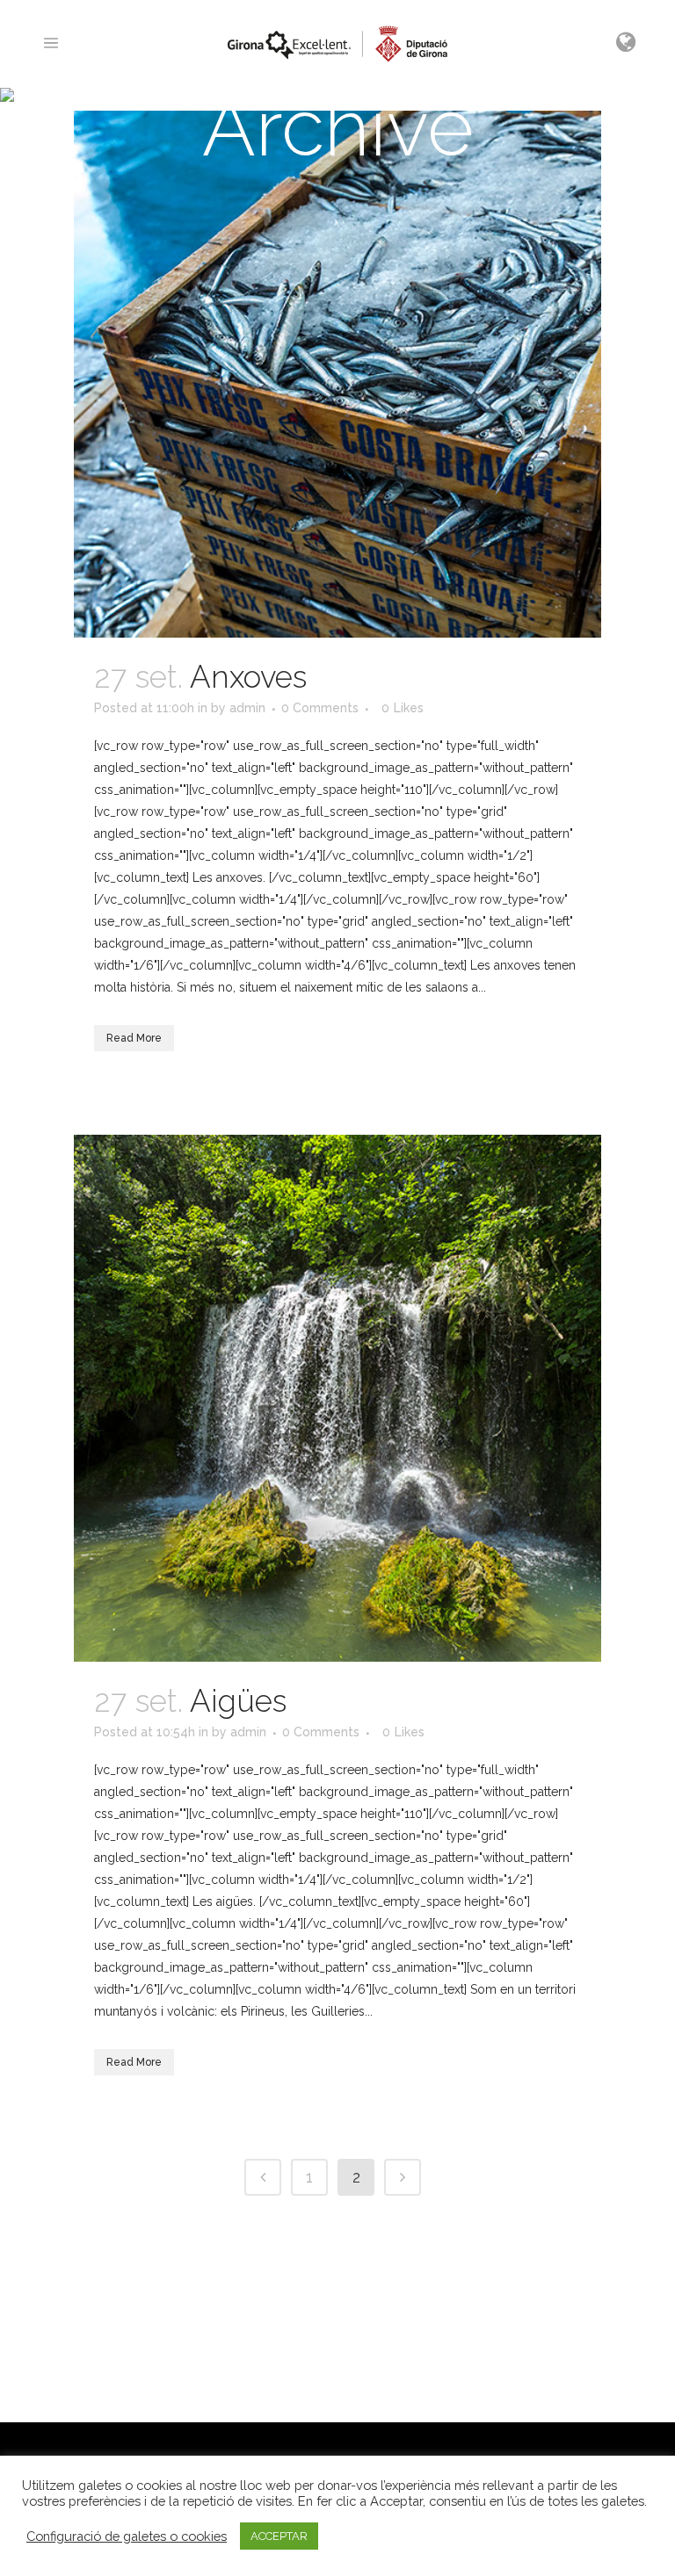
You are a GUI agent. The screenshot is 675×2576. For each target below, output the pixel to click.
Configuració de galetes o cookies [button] (127, 2536)
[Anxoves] (337, 374)
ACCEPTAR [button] (279, 2536)
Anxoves (248, 677)
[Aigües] (337, 1398)
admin (247, 708)
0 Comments (320, 708)
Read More (134, 1038)
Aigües (238, 1701)
